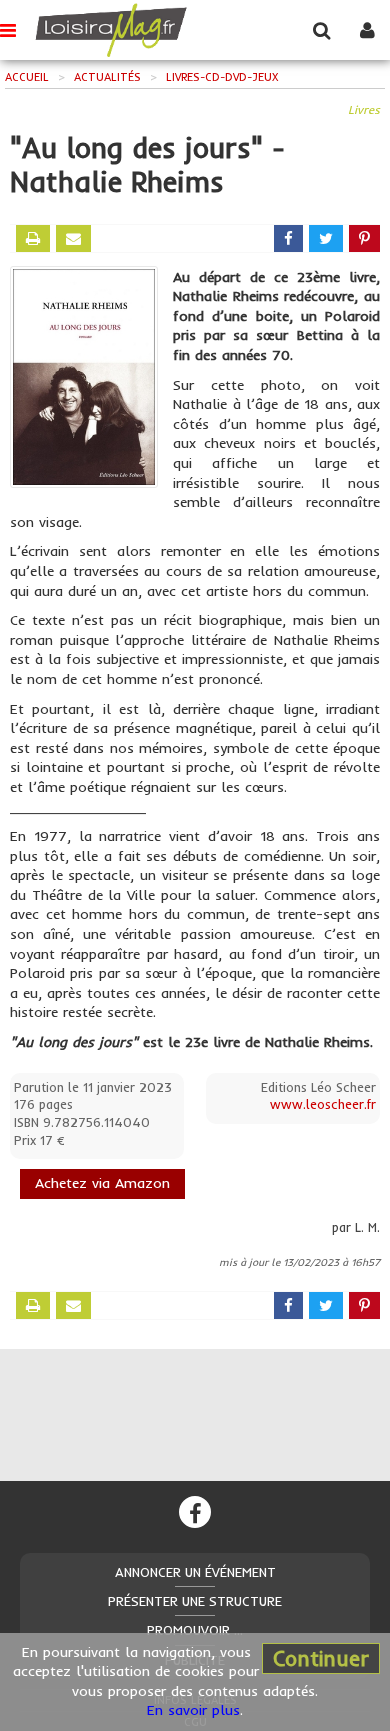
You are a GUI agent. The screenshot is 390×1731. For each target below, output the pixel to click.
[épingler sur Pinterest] (364, 238)
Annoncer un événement (195, 1572)
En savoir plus (193, 1710)
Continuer (321, 1658)
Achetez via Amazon (102, 1183)
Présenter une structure (195, 1601)
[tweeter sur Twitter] (326, 238)
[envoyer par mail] (73, 238)
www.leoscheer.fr (323, 1104)
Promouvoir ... (195, 1630)
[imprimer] (33, 238)
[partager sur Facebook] (288, 238)
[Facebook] (195, 1512)
